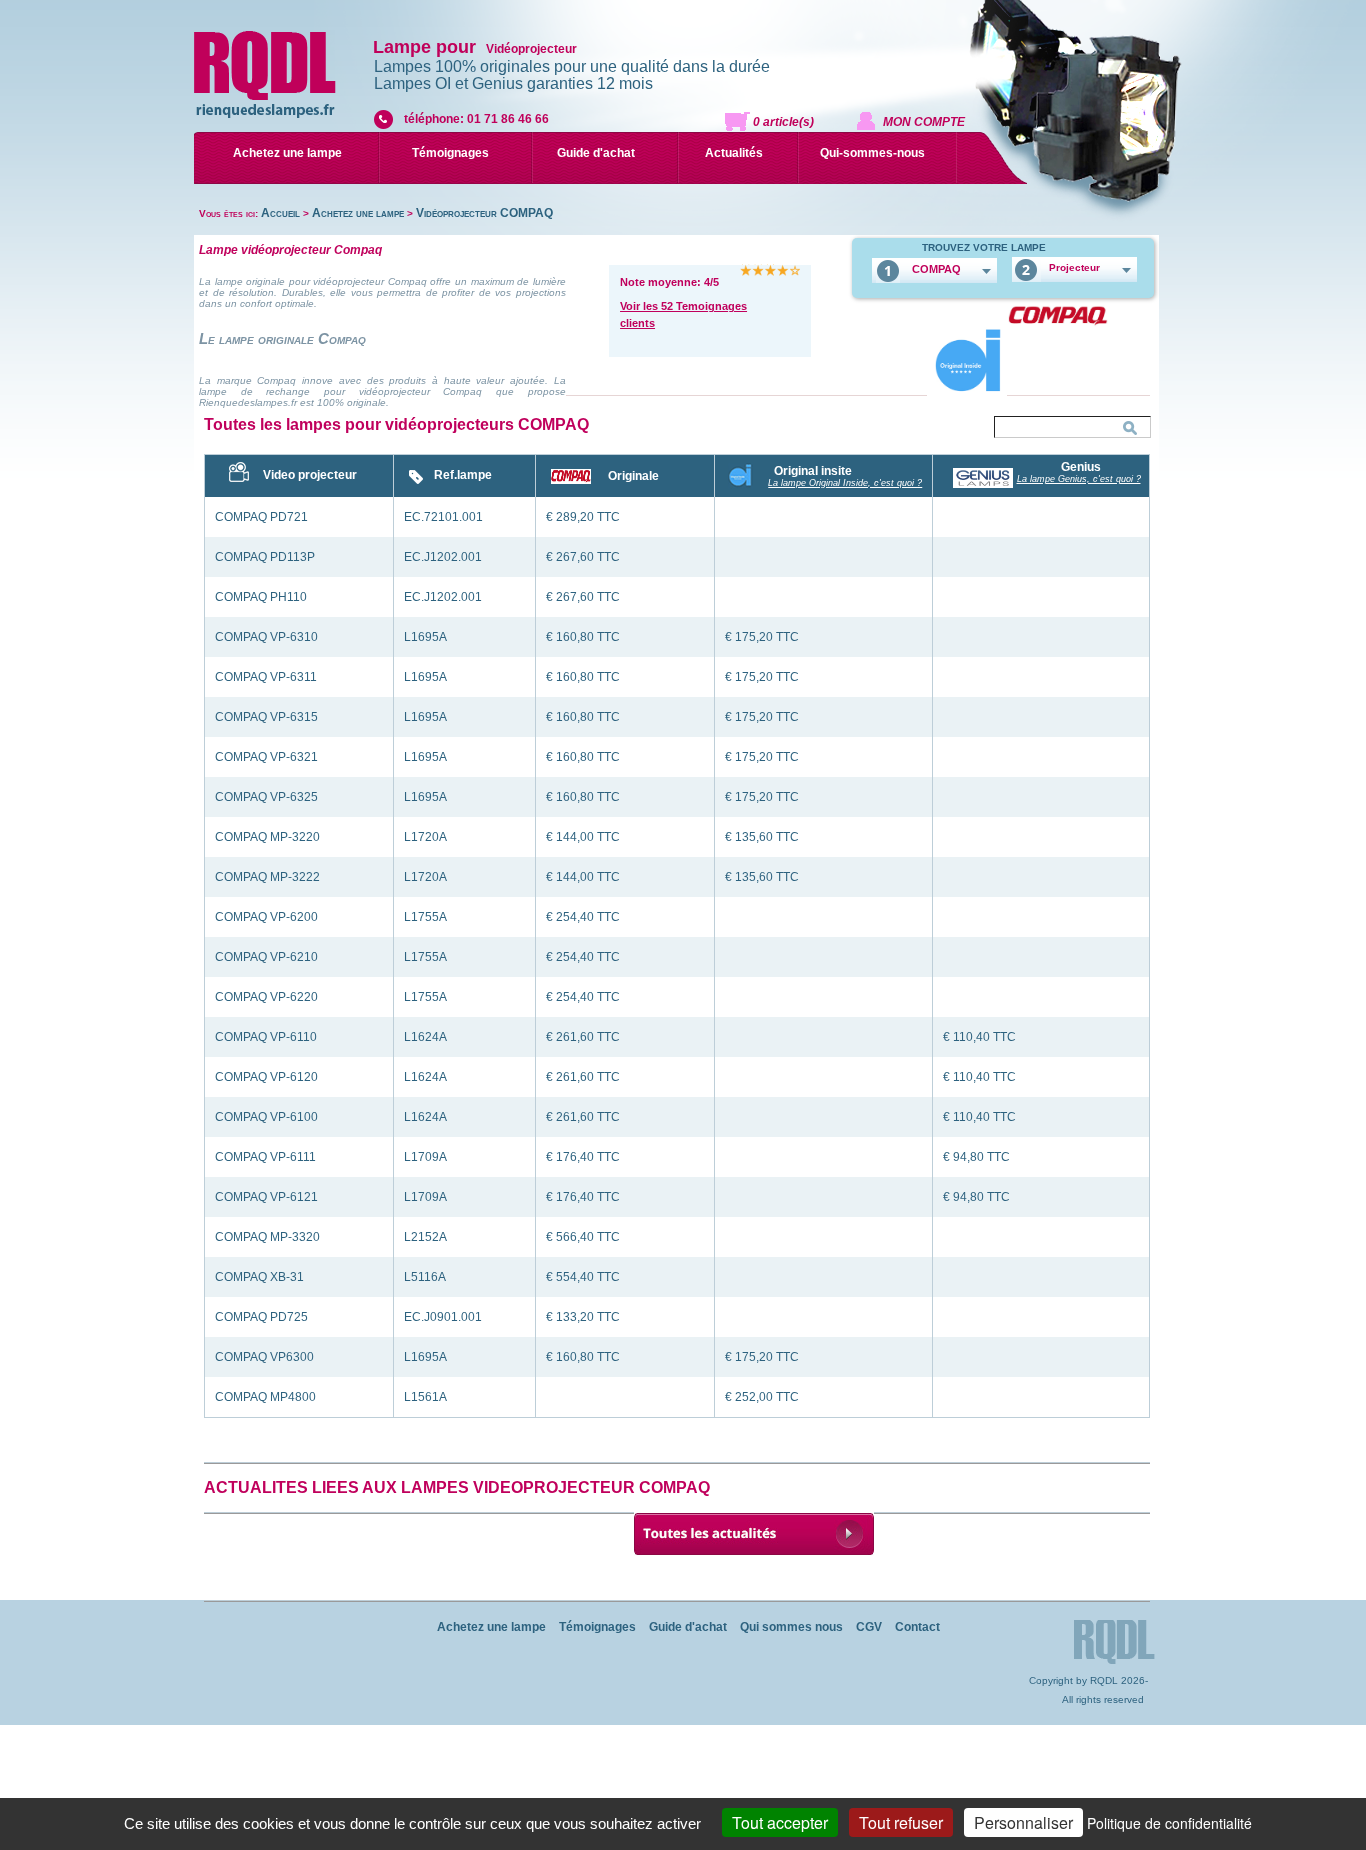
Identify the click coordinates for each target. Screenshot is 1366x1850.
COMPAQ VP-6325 (266, 797)
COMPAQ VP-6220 (266, 997)
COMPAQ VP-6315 (266, 717)
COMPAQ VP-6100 (266, 1117)
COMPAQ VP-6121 (266, 1197)
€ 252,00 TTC (762, 1397)
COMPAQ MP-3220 (267, 837)
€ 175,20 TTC (762, 637)
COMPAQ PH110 (261, 597)
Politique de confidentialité (1169, 1823)
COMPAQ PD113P (265, 557)
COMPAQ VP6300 (264, 1357)
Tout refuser (901, 1822)
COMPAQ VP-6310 (266, 637)
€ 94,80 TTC (976, 1157)
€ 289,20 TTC (583, 517)
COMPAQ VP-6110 (266, 1037)
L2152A (425, 1237)
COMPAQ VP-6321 (266, 757)
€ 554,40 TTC (583, 1277)
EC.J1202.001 (443, 557)
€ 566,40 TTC (583, 1237)
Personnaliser (1023, 1822)
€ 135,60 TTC (762, 837)
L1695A (425, 637)
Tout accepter (780, 1822)
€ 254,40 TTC (583, 917)
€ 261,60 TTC (583, 1037)
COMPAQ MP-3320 (267, 1237)
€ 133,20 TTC (583, 1317)
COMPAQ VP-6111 (265, 1157)
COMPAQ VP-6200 (266, 917)
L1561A (425, 1397)
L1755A (425, 917)
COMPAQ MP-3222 (267, 877)
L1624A (425, 1037)
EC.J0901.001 (443, 1317)
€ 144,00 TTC (583, 837)
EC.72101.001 (443, 517)
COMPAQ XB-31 (259, 1277)
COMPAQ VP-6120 (266, 1077)
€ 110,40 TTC (979, 1037)
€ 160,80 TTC (583, 637)
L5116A (425, 1277)
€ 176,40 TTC (583, 1157)
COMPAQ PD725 (261, 1317)
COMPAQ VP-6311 (266, 677)
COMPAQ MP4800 (265, 1397)
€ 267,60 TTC (583, 557)
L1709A (425, 1157)
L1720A (425, 837)
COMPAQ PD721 (261, 517)
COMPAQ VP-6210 (266, 957)
